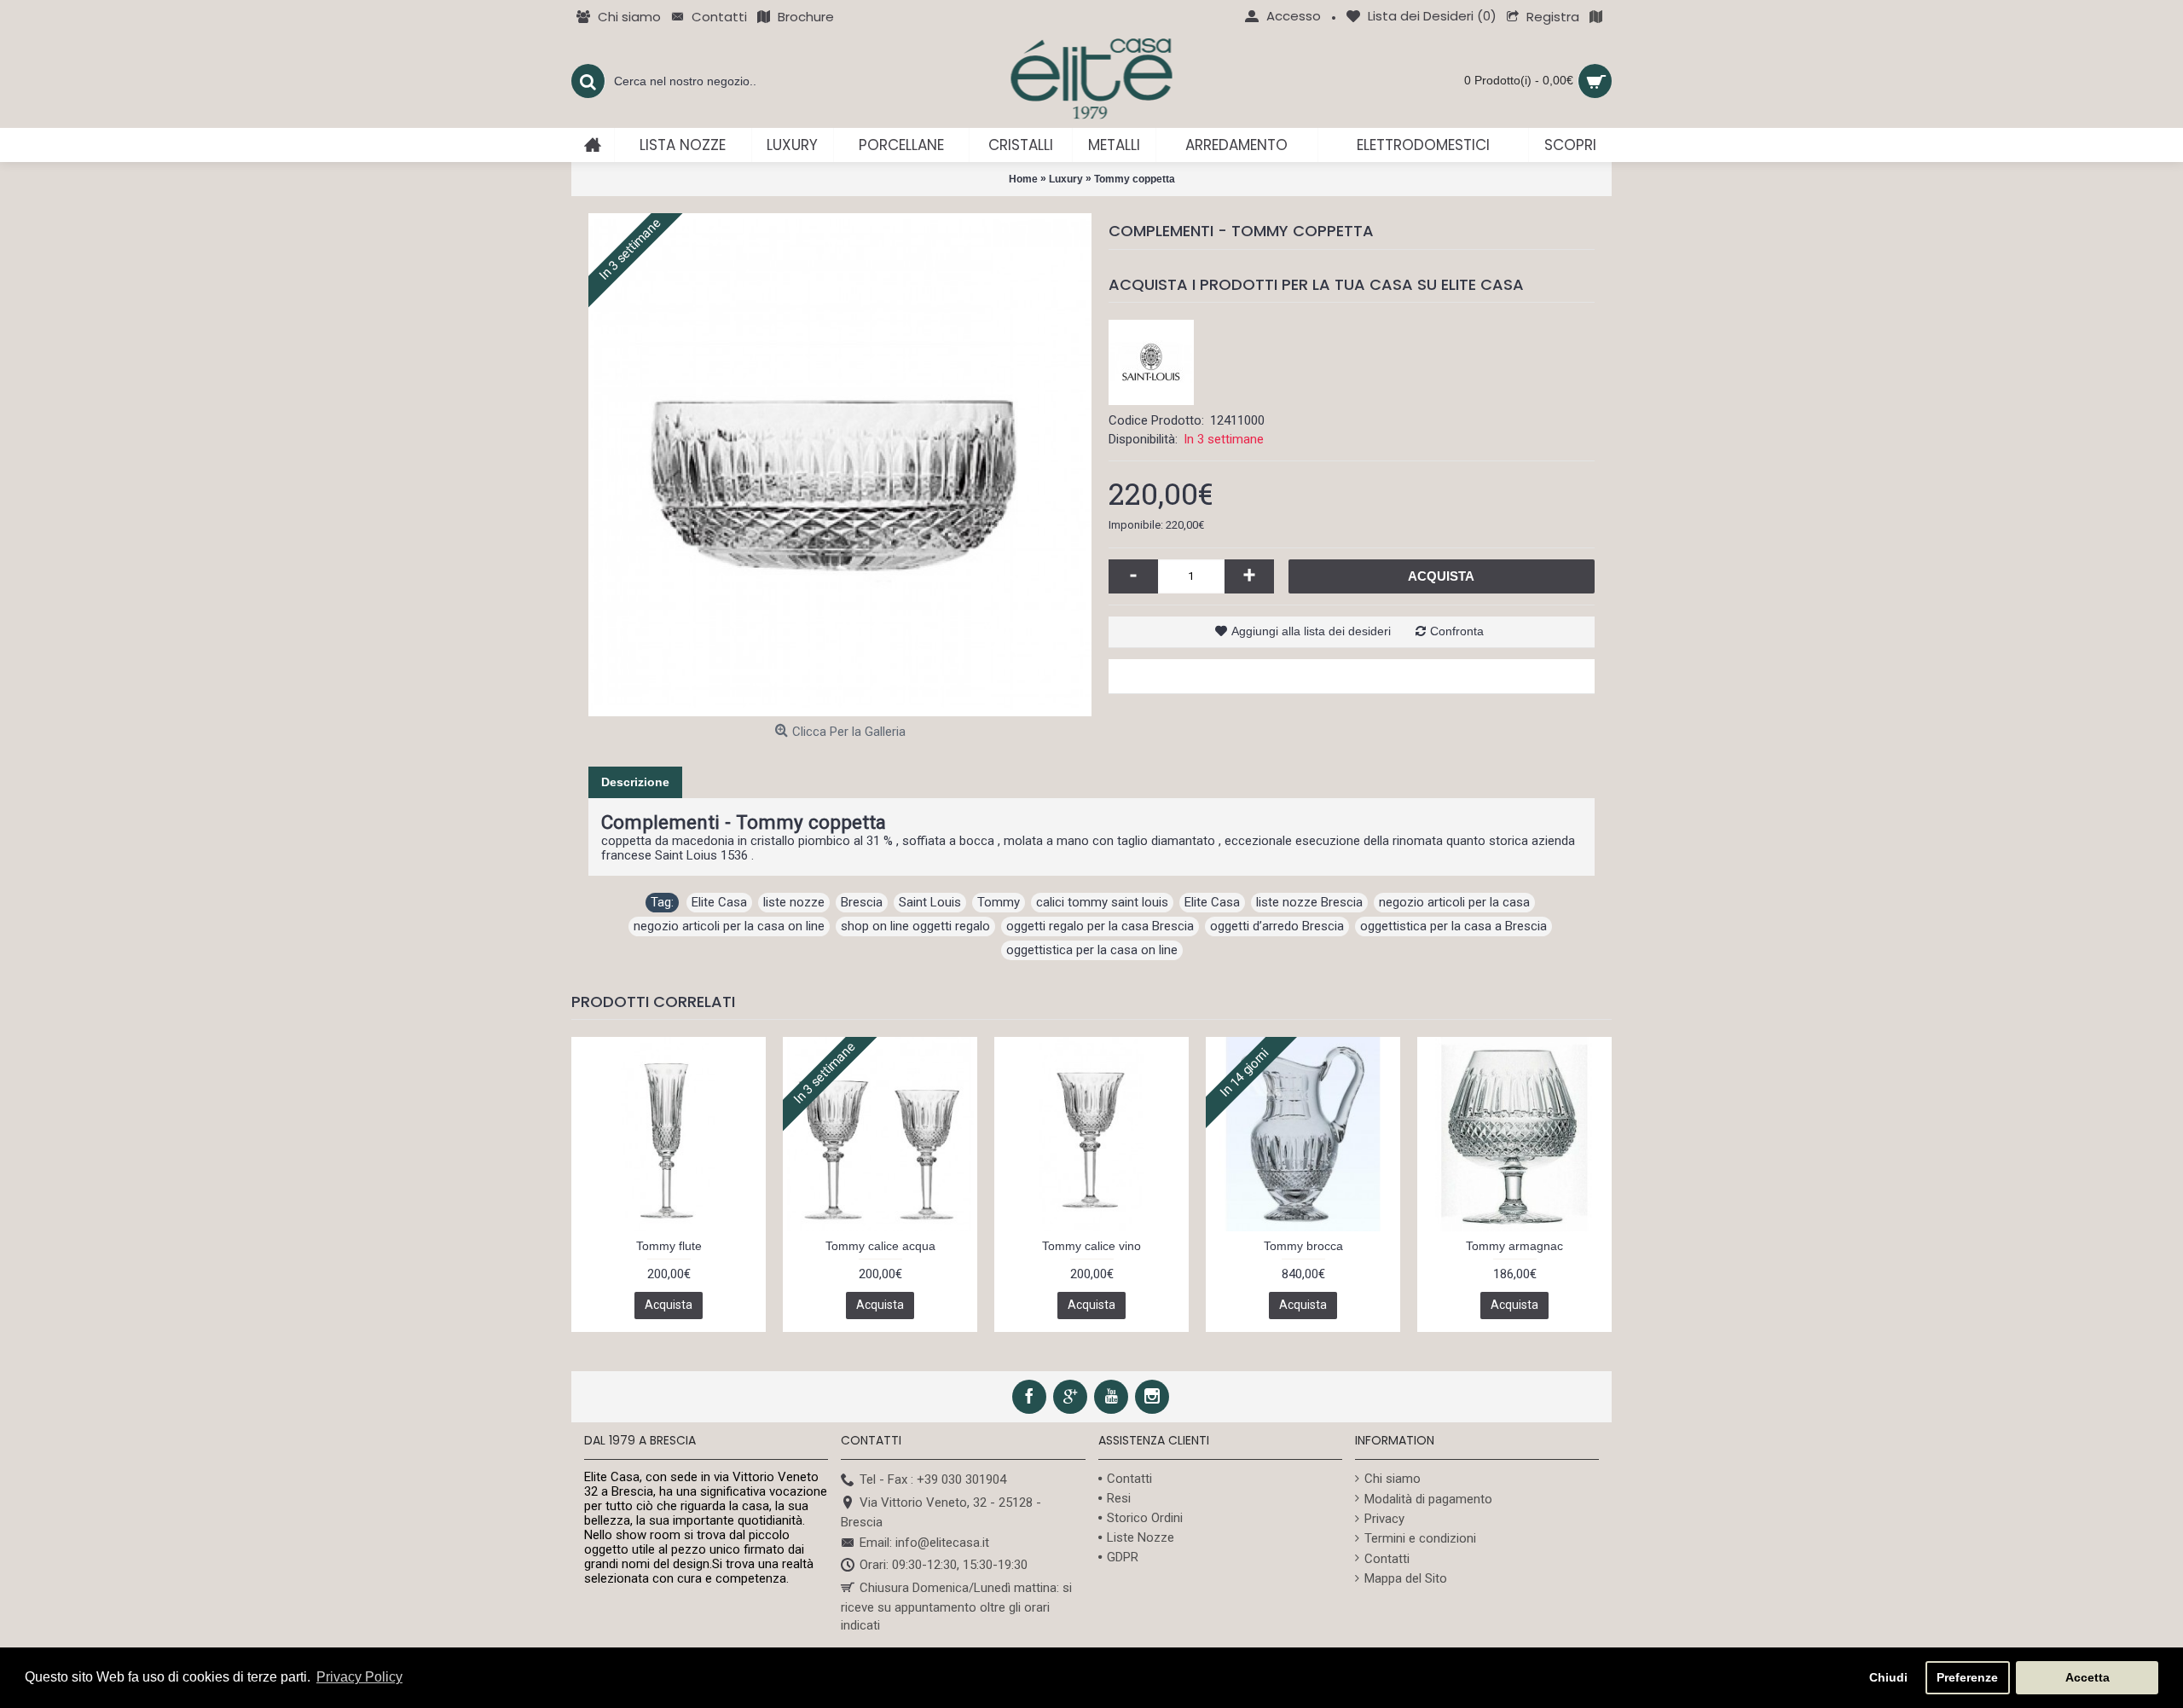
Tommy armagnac (1514, 1246)
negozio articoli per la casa (1454, 902)
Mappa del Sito (1406, 1578)
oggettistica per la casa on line (1092, 950)
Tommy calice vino (1091, 1246)
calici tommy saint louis (1102, 902)
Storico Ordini (1145, 1518)
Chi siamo (1393, 1479)
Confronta (1457, 631)
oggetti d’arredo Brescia (1277, 926)
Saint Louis (930, 902)
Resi (1119, 1498)
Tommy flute (669, 1246)
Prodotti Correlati (653, 1002)
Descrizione (635, 782)
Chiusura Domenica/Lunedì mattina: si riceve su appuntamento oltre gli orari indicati (956, 1607)
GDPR (1123, 1557)
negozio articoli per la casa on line (729, 926)
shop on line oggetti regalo (915, 926)
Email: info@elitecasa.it (924, 1543)
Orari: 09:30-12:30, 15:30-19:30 (944, 1566)
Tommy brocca (1303, 1246)
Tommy (999, 902)
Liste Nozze (1141, 1537)
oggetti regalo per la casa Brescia (1100, 926)
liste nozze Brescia (1309, 902)
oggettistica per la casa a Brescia (1453, 926)
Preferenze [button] (1967, 1677)
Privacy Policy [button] (359, 1677)
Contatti (1129, 1479)
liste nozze (794, 902)
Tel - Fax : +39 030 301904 (933, 1479)
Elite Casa (719, 902)
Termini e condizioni (1420, 1538)
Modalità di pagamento (1428, 1499)
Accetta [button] (2087, 1677)
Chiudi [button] (1888, 1677)
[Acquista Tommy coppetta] (840, 465)
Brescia (862, 902)
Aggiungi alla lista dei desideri (1311, 631)
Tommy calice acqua (880, 1246)
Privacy (1384, 1519)
